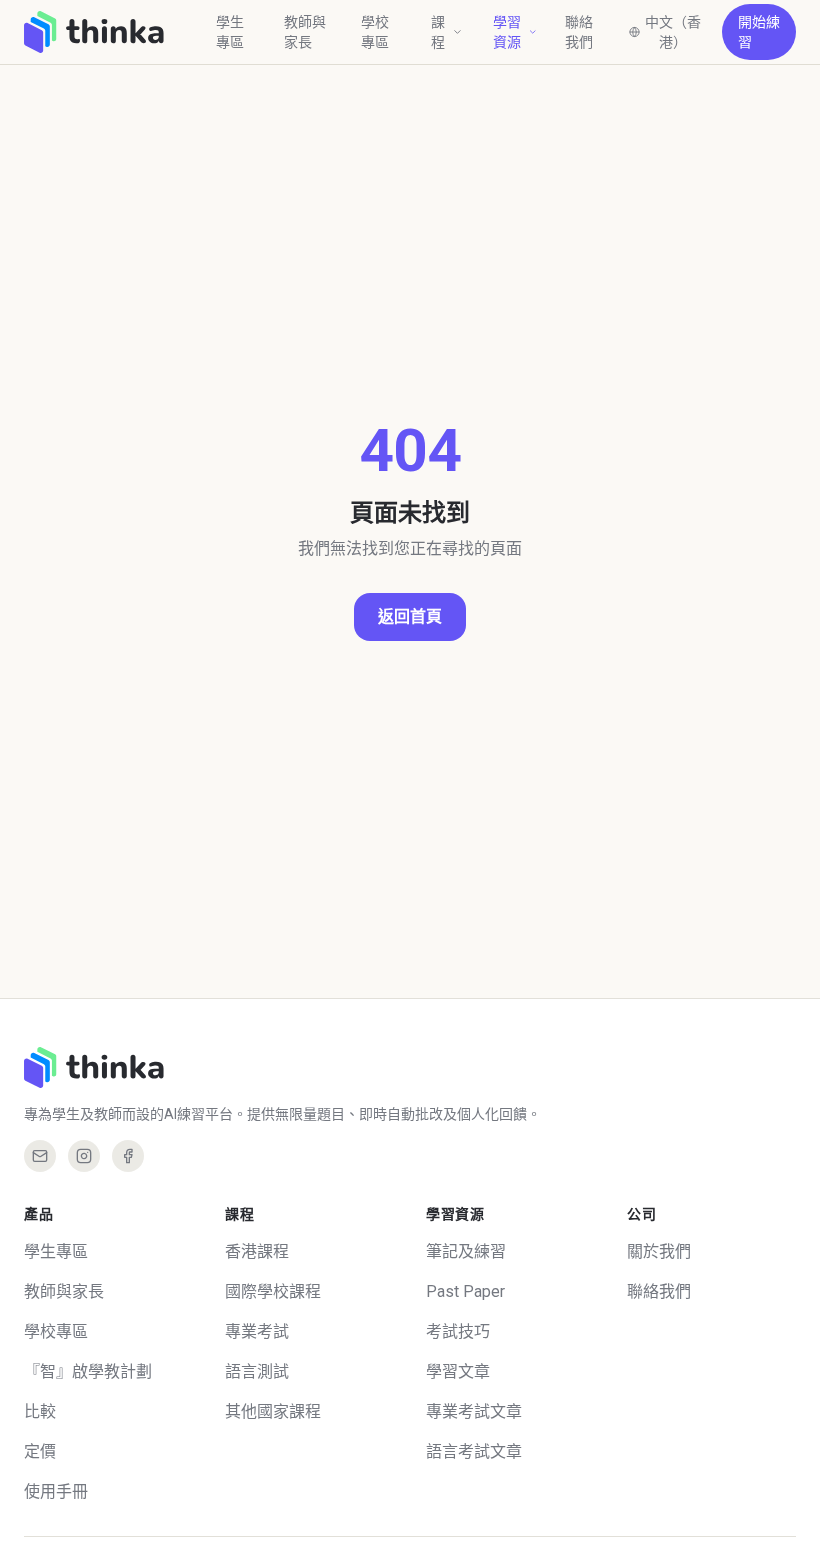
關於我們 (659, 1251)
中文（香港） (673, 32)
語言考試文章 (474, 1451)
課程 (438, 32)
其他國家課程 (273, 1411)
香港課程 (257, 1251)
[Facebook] (128, 1156)
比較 (40, 1411)
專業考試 (257, 1331)
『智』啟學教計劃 (88, 1371)
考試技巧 (458, 1331)
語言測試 (257, 1371)
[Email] (40, 1156)
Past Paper (465, 1291)
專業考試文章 (474, 1411)
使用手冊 (56, 1491)
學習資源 (507, 32)
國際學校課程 (273, 1291)
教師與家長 (305, 32)
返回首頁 (410, 616)
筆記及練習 (466, 1251)
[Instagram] (84, 1156)
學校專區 (375, 32)
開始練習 (759, 32)
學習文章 (458, 1371)
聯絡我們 (579, 32)
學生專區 (230, 32)
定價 (40, 1451)
